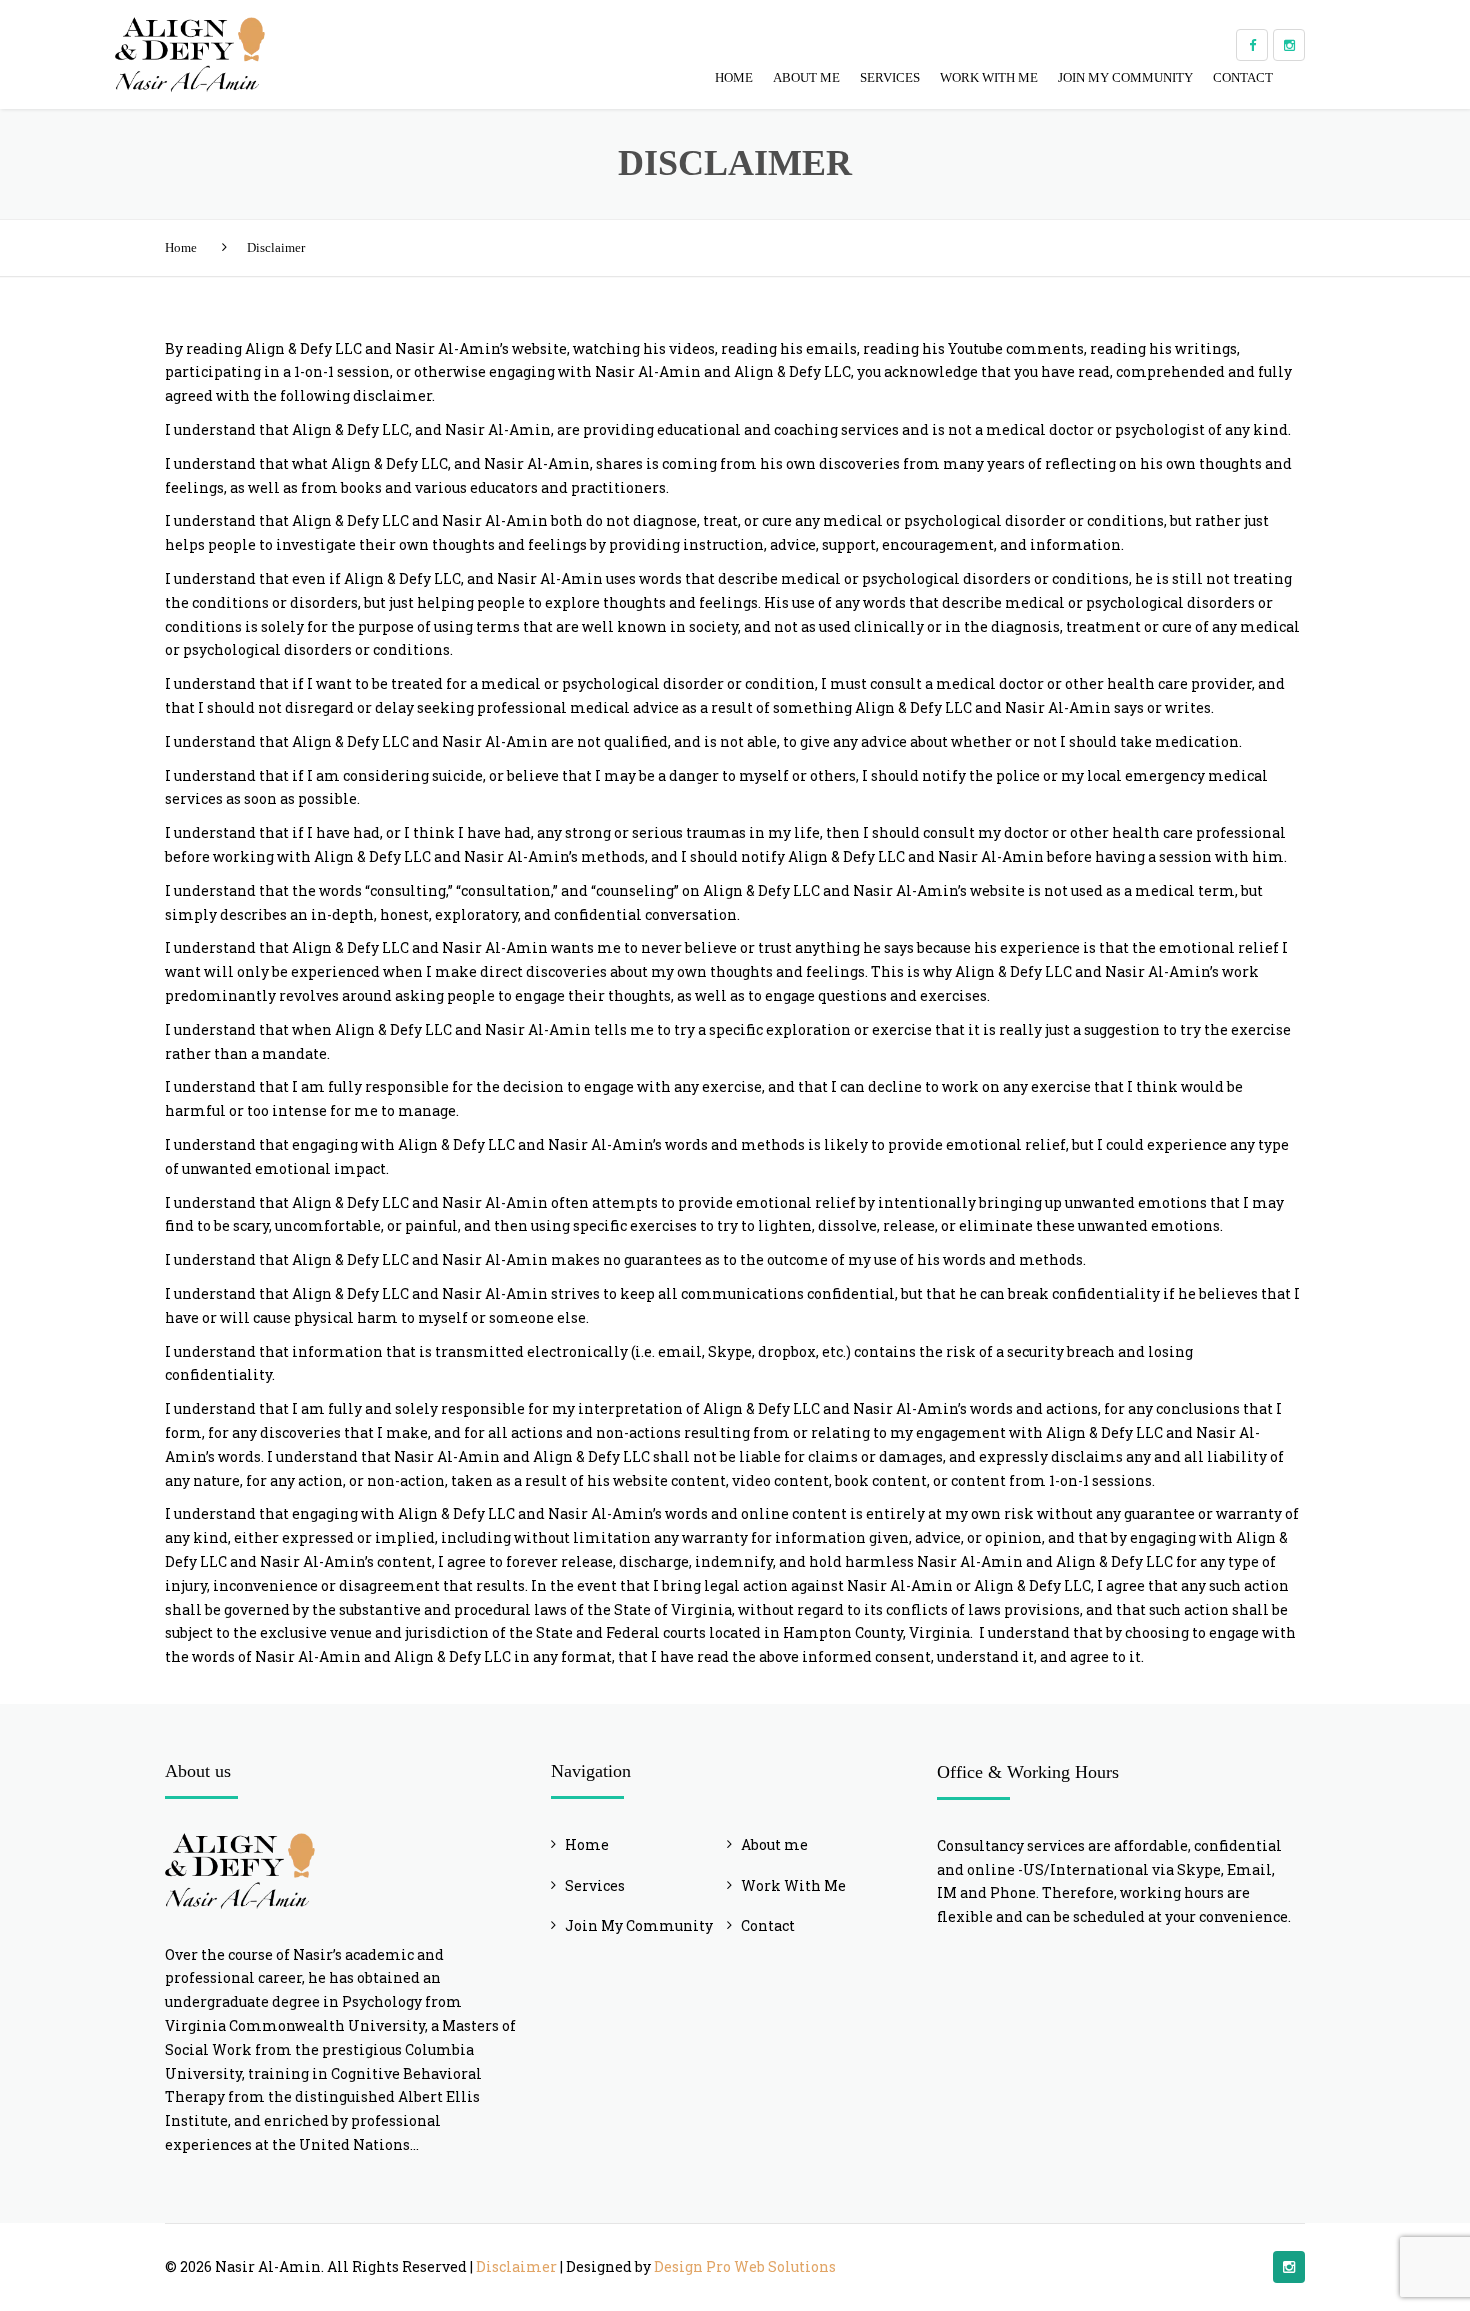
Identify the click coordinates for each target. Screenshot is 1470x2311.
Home (734, 77)
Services (890, 77)
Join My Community (1125, 77)
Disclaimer (516, 2266)
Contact (1243, 77)
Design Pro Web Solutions (745, 2266)
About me (806, 77)
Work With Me (989, 77)
